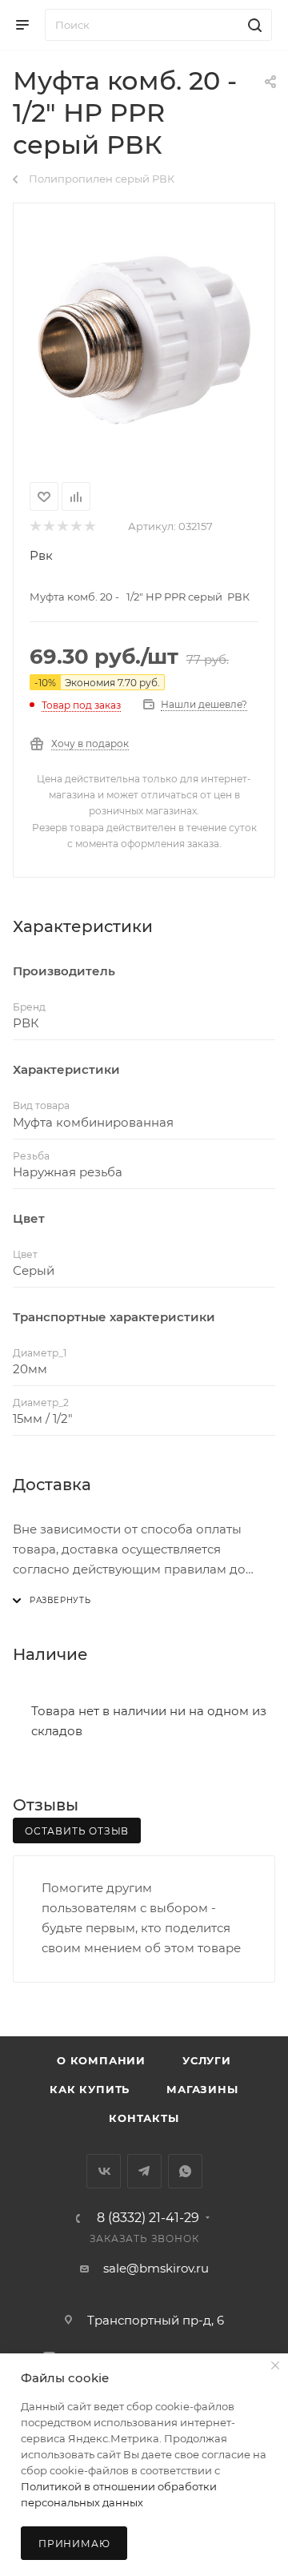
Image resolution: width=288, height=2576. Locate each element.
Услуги (207, 2060)
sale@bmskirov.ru (156, 2268)
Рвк (41, 555)
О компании (101, 2060)
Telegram (144, 2171)
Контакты (144, 2118)
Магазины (202, 2089)
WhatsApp (185, 2171)
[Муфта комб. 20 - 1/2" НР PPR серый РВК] (144, 340)
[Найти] (252, 25)
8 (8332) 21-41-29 (148, 2218)
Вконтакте (104, 2171)
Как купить (90, 2089)
